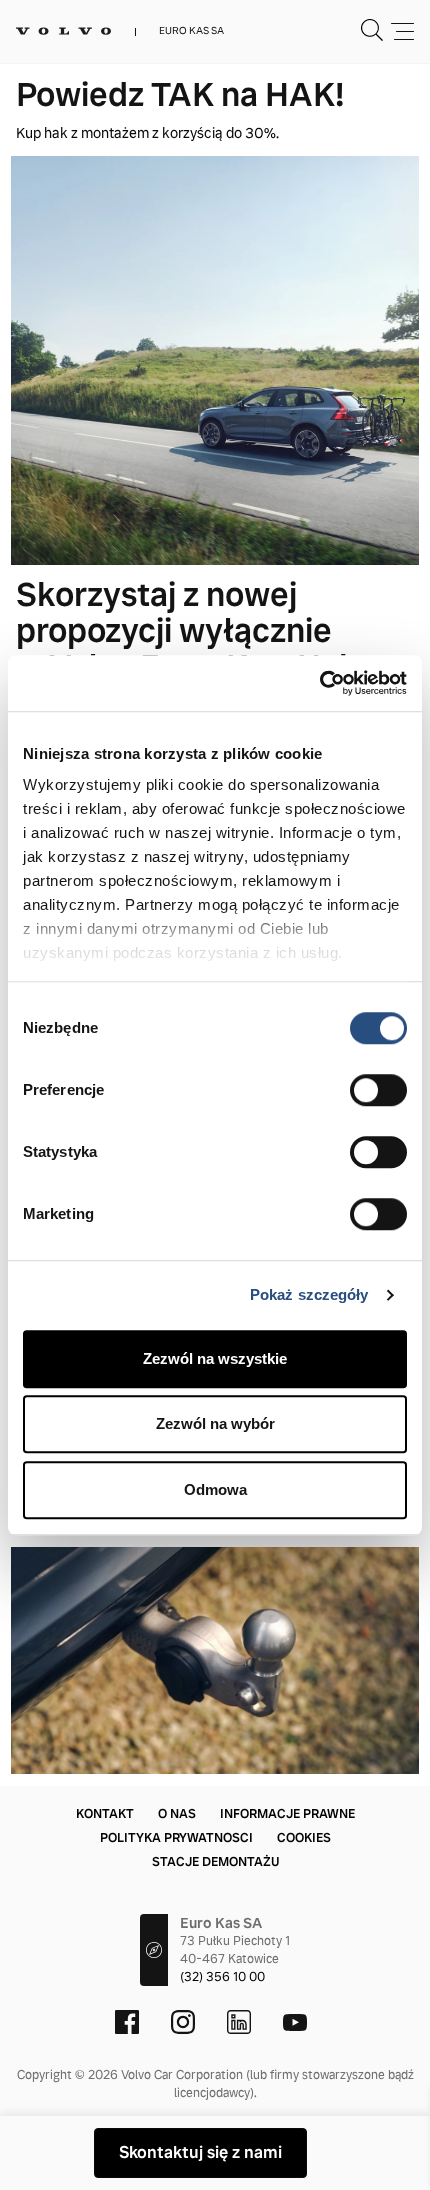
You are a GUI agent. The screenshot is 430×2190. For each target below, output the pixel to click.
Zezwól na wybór (215, 1423)
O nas (177, 1814)
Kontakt (105, 1814)
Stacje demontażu (215, 1862)
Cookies (304, 1838)
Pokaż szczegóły (309, 1294)
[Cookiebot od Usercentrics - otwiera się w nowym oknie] (319, 683)
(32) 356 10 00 (222, 1977)
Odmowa (215, 1489)
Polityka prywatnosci (176, 1838)
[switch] (378, 1090)
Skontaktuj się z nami (200, 2152)
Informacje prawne (287, 1814)
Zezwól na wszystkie (215, 1358)
